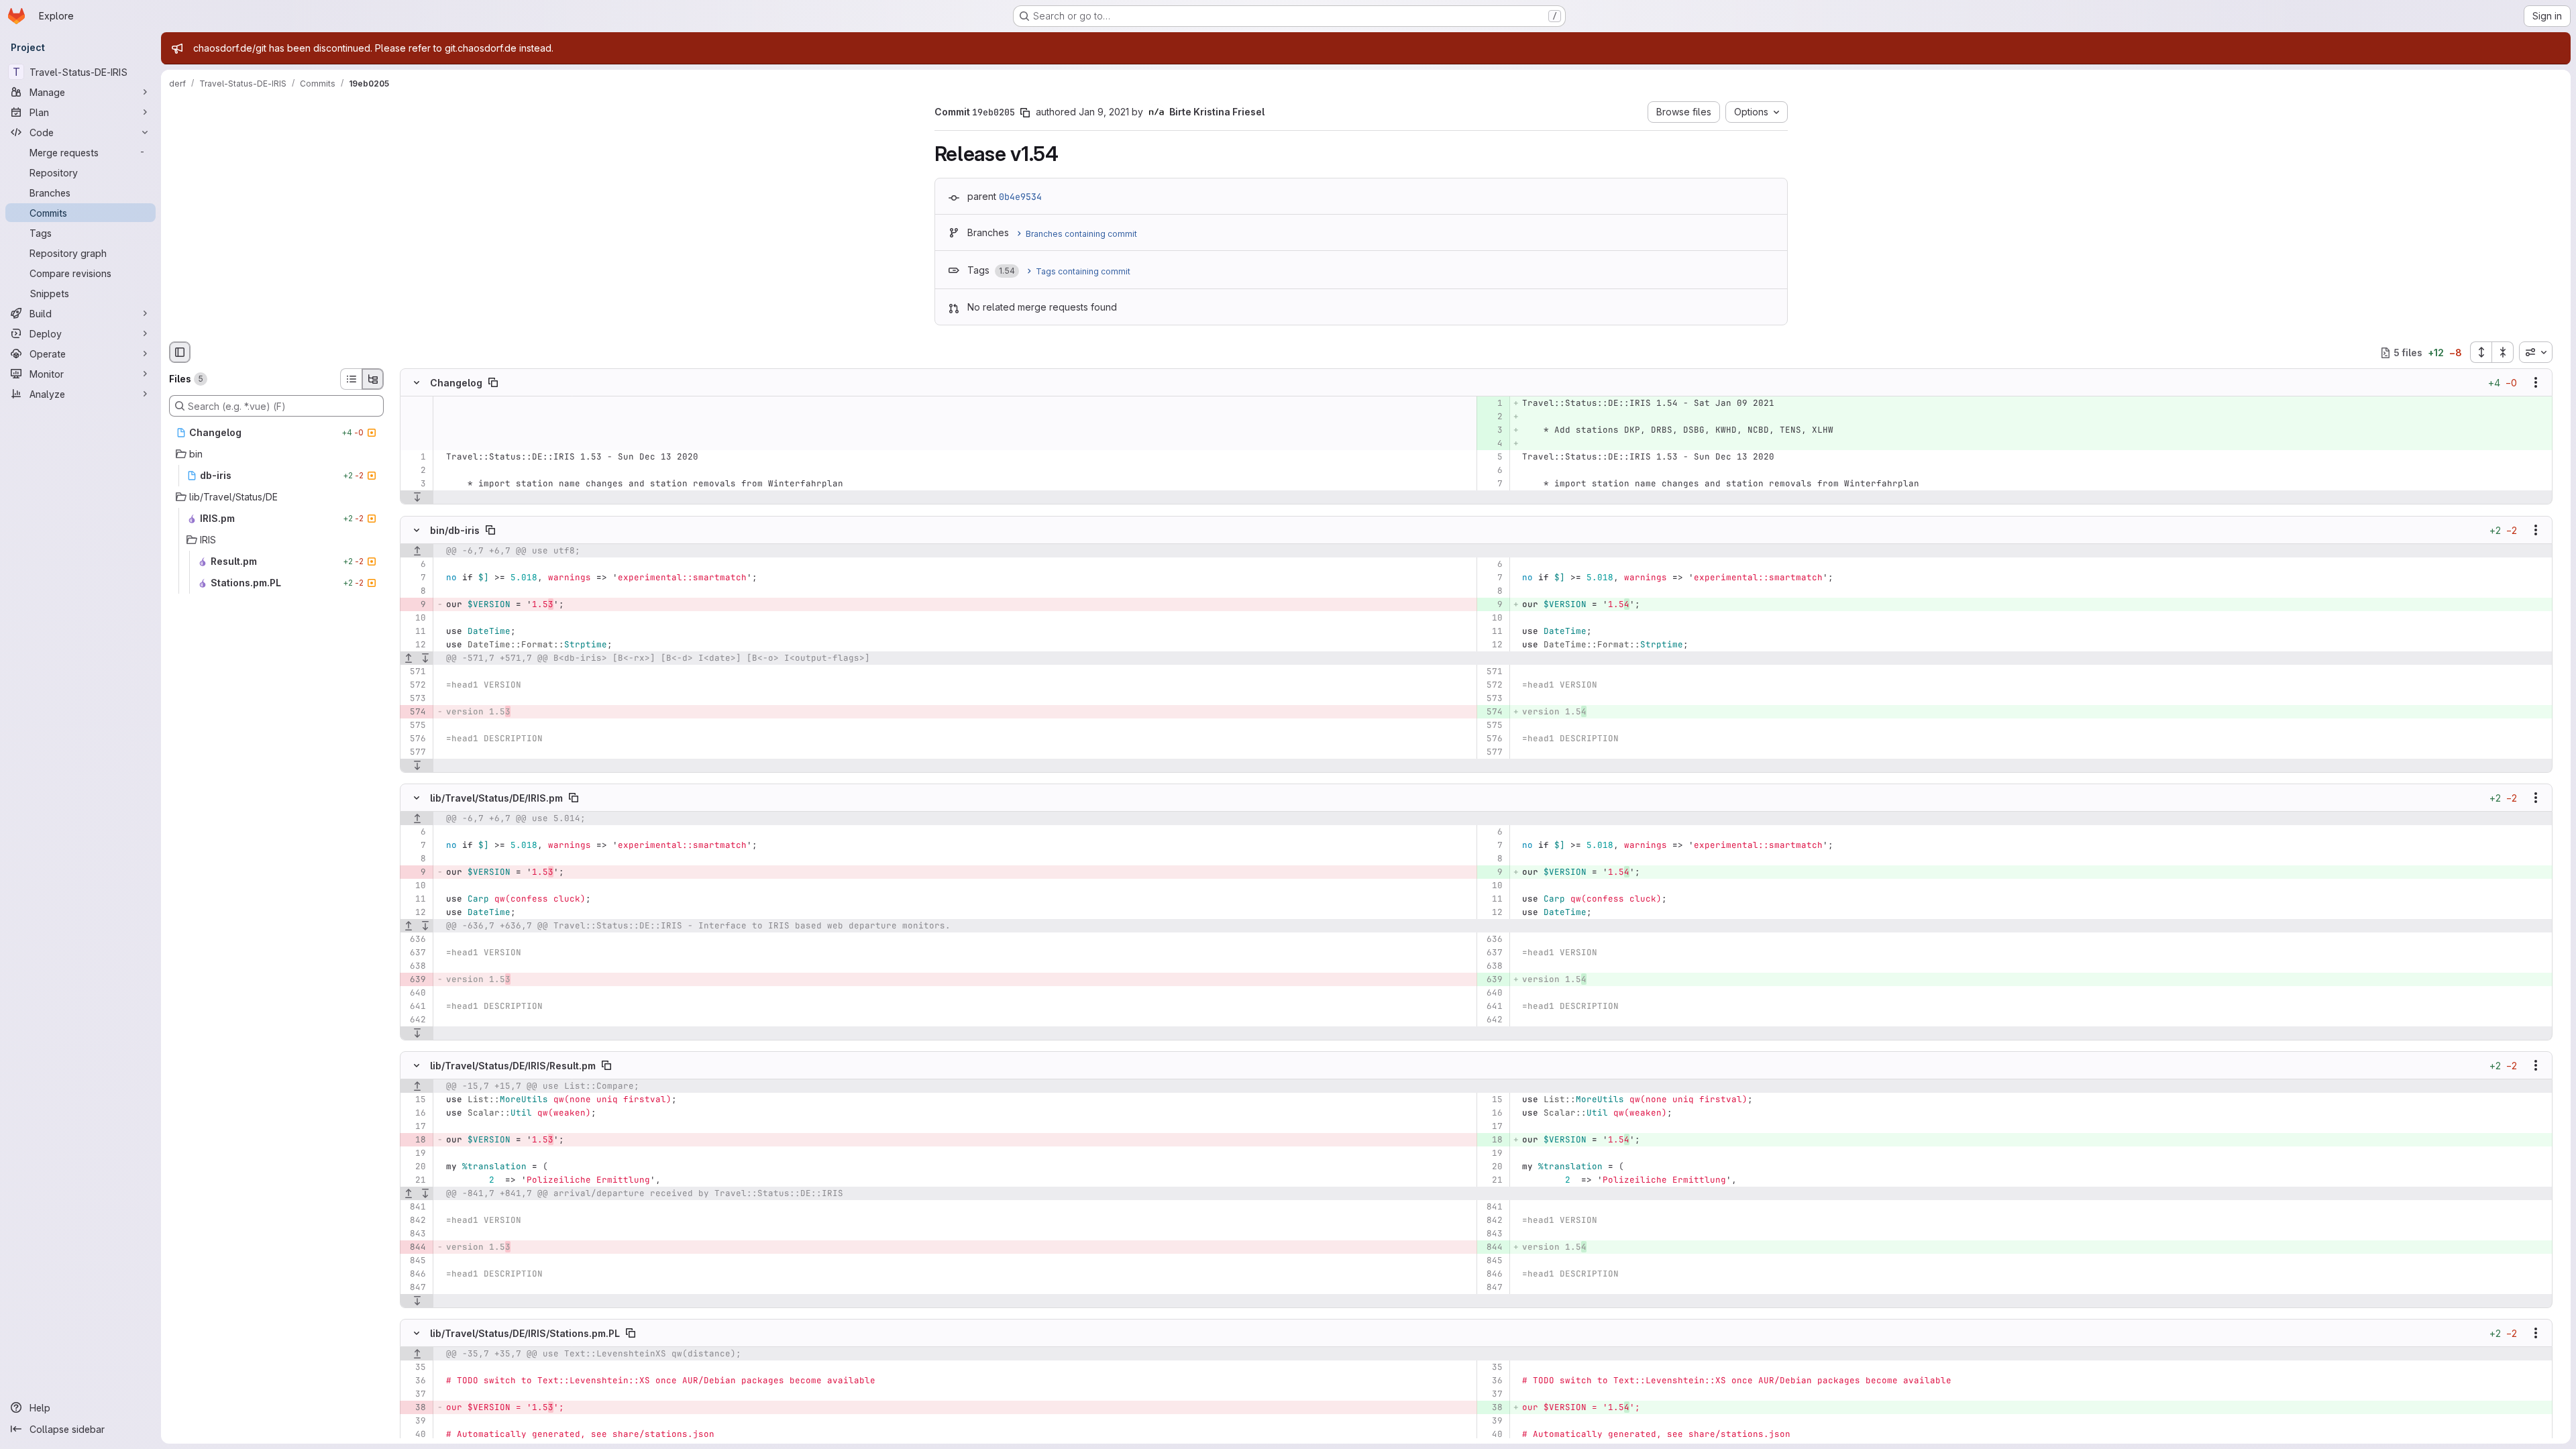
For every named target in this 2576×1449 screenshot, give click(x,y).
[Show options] (2536, 383)
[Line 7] (1492, 484)
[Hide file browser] (180, 352)
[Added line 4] (1492, 444)
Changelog (456, 383)
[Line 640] (415, 993)
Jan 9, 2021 (1104, 112)
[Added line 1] (1492, 404)
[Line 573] (415, 698)
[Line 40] (415, 1434)
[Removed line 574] (415, 712)
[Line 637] (415, 953)
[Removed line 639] (415, 979)
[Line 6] (1492, 471)
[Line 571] (415, 672)
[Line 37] (415, 1394)
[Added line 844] (1492, 1247)
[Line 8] (415, 591)
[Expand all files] (2481, 352)
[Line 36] (415, 1381)
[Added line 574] (1492, 712)
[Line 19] (415, 1153)
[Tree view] (373, 379)
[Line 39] (415, 1421)
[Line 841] (415, 1207)
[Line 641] (415, 1006)
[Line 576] (415, 739)
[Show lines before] (417, 551)
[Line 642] (415, 1020)
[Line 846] (415, 1274)
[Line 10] (415, 618)
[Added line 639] (1492, 979)
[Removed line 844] (415, 1247)
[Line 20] (415, 1167)
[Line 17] (415, 1126)
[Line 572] (415, 685)
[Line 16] (415, 1113)
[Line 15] (415, 1099)
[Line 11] (415, 631)
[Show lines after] (417, 498)
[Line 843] (415, 1234)
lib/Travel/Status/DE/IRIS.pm (496, 797)
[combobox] (2536, 352)
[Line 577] (415, 752)
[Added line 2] (1492, 417)
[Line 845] (415, 1260)
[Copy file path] (493, 383)
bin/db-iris (455, 530)
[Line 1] (415, 458)
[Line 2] (415, 471)
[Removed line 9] (415, 604)
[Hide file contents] (417, 383)
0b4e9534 (1020, 197)
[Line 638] (415, 966)
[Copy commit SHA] (1025, 113)
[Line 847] (415, 1287)
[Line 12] (415, 645)
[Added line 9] (1492, 604)
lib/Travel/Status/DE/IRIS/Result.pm (513, 1066)
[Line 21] (415, 1180)
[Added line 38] (1492, 1407)
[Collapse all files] (2503, 352)
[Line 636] (415, 939)
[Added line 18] (1492, 1140)
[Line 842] (415, 1220)
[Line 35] (415, 1367)
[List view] (351, 379)
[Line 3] (415, 484)
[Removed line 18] (415, 1140)
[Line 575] (415, 725)
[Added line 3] (1492, 431)
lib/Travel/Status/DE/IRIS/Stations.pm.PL (525, 1333)
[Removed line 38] (415, 1407)
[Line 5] (1492, 458)
